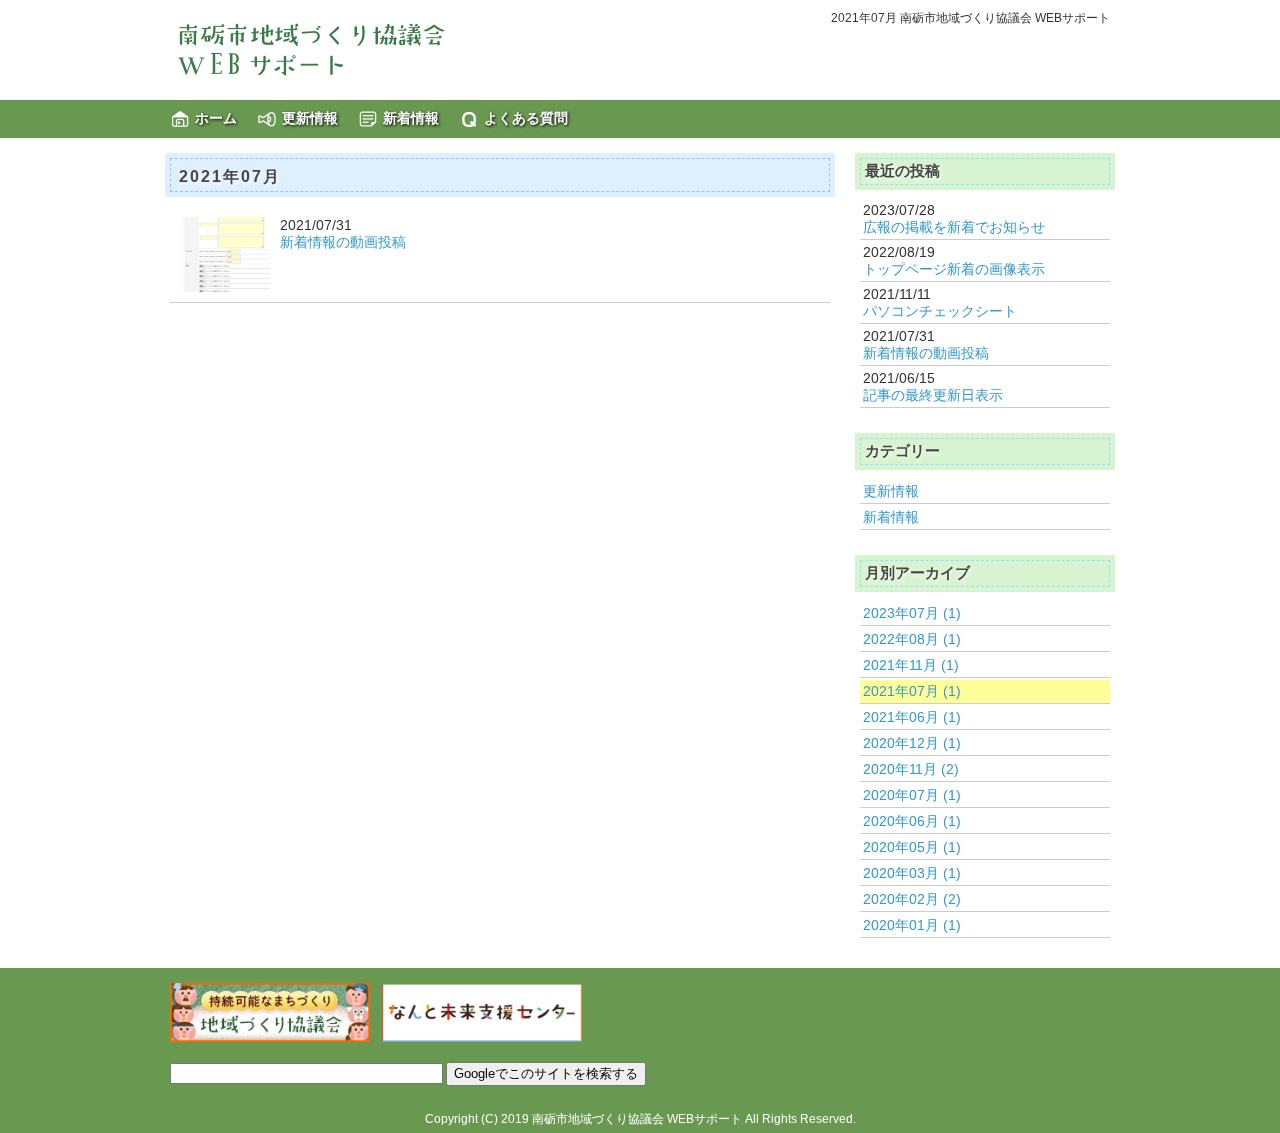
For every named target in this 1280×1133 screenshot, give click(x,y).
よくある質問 (526, 118)
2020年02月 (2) (912, 899)
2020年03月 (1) (912, 873)
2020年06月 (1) (912, 821)
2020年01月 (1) (912, 925)
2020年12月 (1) (912, 743)
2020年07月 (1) (912, 795)
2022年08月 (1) (912, 639)
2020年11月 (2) (911, 769)
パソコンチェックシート (940, 311)
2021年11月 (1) (911, 665)
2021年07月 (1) (912, 691)
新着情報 (411, 118)
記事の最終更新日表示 (933, 395)
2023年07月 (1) (912, 613)
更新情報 (310, 118)
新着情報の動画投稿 (343, 242)
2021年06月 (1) (912, 717)
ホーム (216, 118)
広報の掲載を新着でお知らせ (954, 227)
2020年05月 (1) (912, 847)
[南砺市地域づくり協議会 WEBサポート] (320, 49)
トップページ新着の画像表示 (954, 269)
